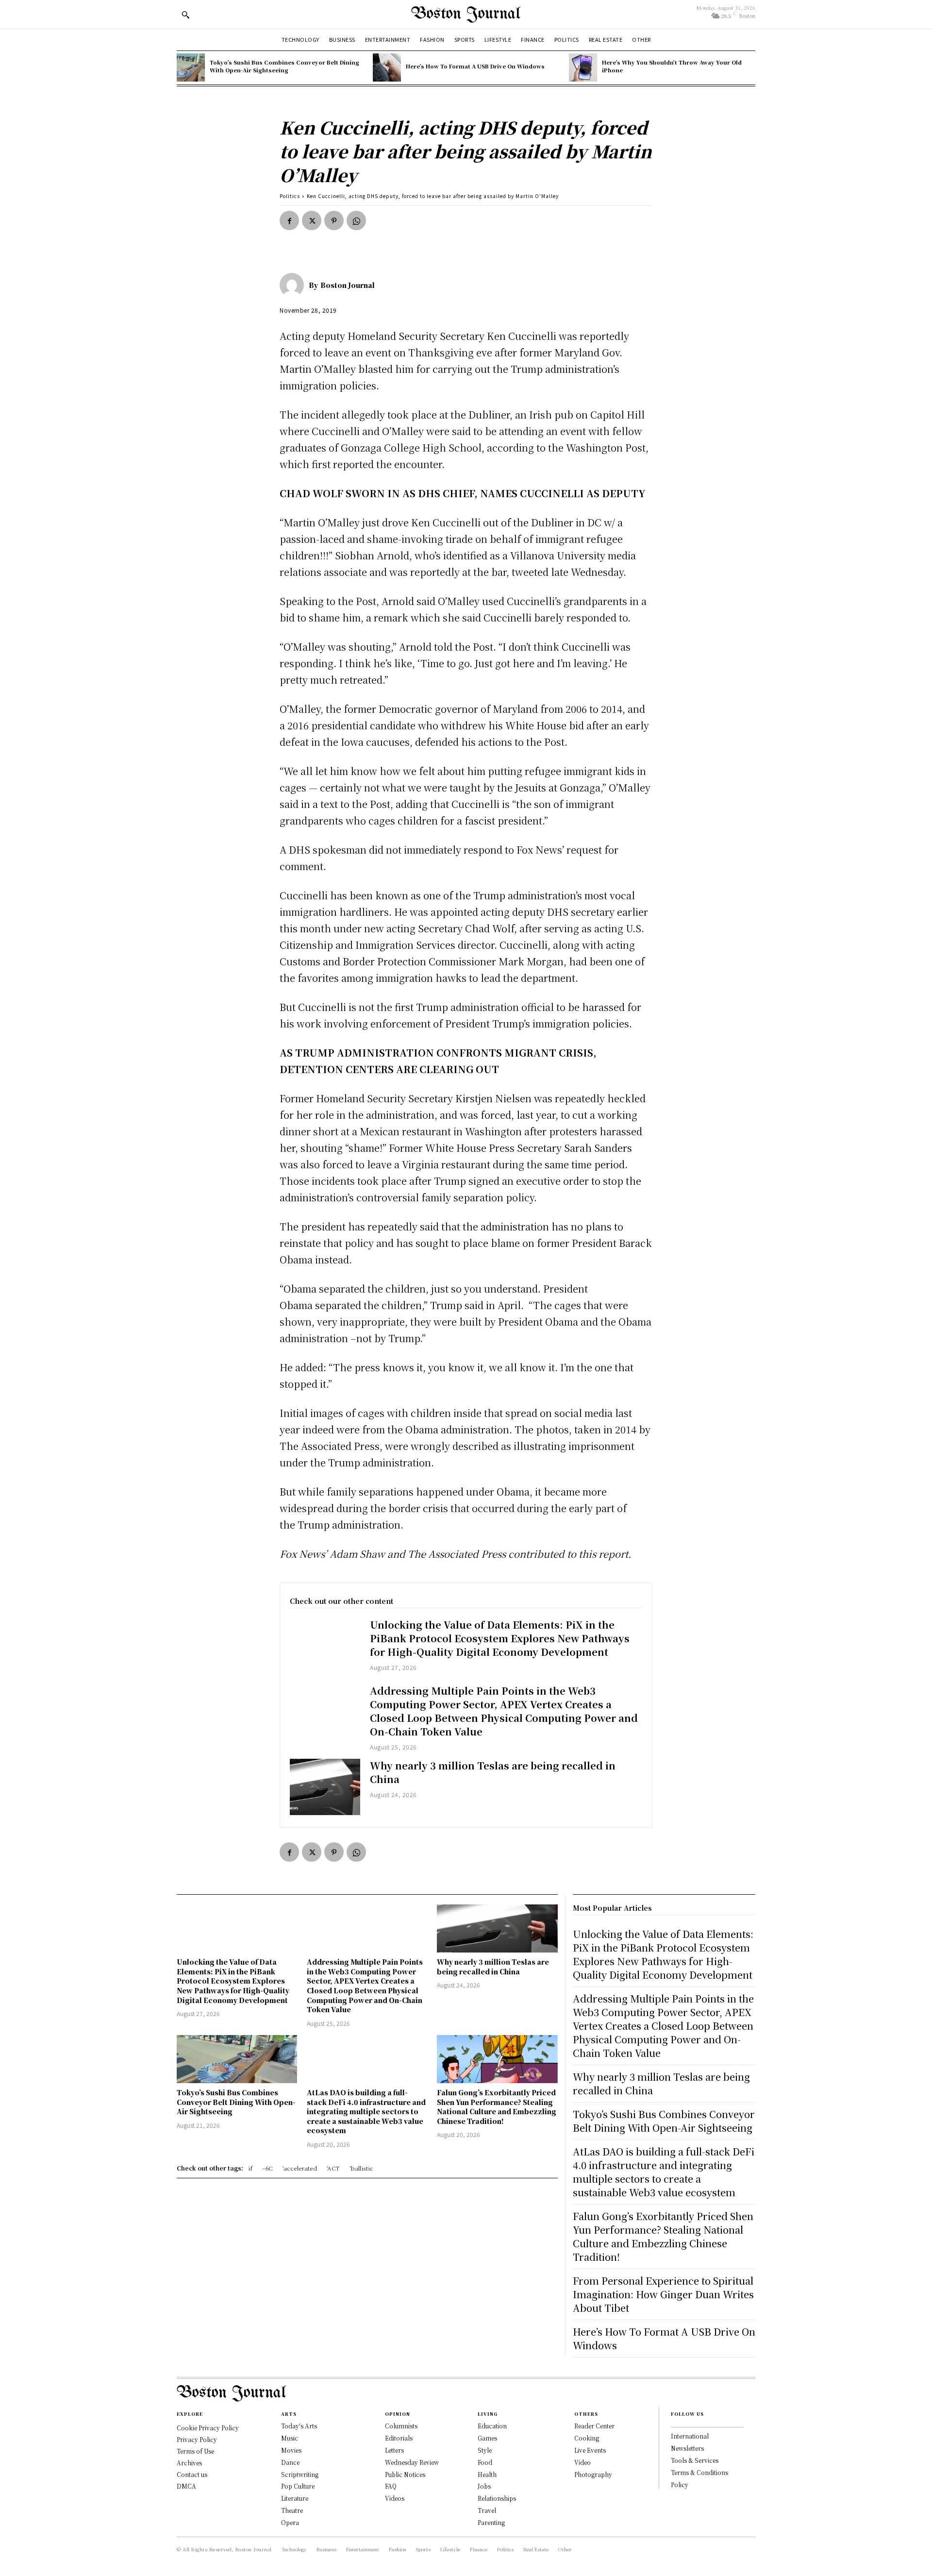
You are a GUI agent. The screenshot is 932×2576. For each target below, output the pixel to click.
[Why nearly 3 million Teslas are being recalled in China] (325, 1787)
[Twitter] (312, 220)
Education (492, 2426)
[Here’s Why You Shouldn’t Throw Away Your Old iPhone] (583, 67)
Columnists (401, 2426)
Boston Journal (348, 285)
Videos (395, 2498)
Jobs (484, 2486)
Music (290, 2438)
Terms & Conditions (699, 2472)
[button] (185, 15)
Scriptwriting (300, 2474)
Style (485, 2450)
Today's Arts (299, 2426)
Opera (290, 2522)
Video (582, 2462)
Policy (680, 2484)
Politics (290, 196)
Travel (487, 2510)
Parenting (491, 2522)
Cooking (587, 2438)
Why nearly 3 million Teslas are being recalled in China (493, 1772)
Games (487, 2438)
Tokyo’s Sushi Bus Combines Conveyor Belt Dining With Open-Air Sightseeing (284, 66)
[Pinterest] (334, 220)
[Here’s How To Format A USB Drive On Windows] (387, 67)
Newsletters (687, 2448)
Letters (394, 2450)
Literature (295, 2498)
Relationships (497, 2498)
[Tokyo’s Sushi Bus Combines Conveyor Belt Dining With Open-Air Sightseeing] (191, 67)
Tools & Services (695, 2460)
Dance (290, 2462)
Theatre (292, 2510)
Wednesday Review (412, 2462)
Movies (291, 2450)
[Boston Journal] (294, 285)
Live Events (590, 2450)
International (690, 2436)
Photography (593, 2474)
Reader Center (594, 2426)
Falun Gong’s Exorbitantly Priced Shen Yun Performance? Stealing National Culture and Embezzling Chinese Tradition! (497, 2107)
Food (485, 2462)
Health (487, 2474)
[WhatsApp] (356, 220)
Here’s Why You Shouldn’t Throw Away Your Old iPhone (672, 66)
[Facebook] (289, 220)
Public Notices (405, 2474)
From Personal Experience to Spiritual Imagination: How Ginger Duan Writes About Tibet (663, 2294)
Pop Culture (298, 2486)
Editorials (399, 2438)
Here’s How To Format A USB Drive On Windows (475, 66)
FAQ (391, 2486)
